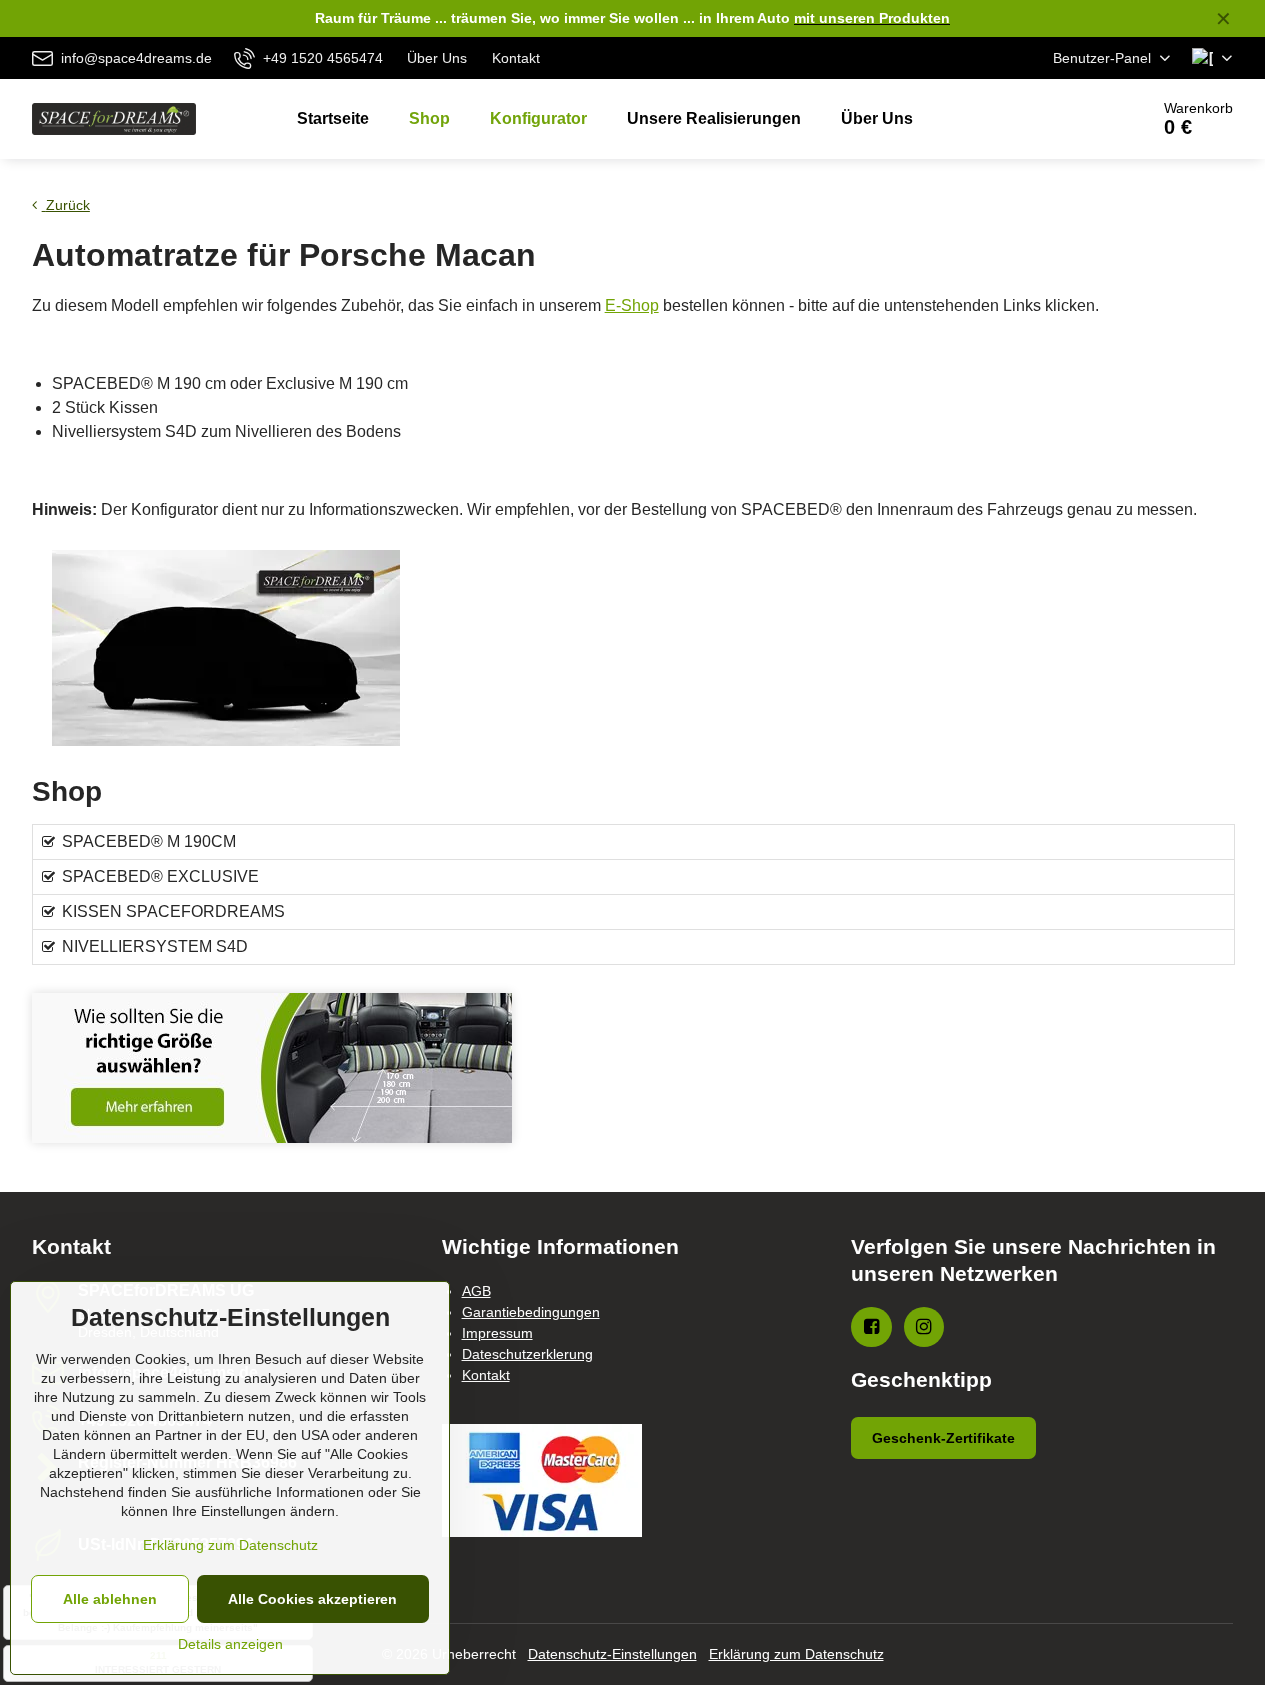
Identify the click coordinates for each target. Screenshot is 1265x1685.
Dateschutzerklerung (527, 1354)
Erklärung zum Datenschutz (796, 1654)
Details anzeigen (230, 1644)
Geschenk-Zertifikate (943, 1438)
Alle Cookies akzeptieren (312, 1599)
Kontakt (486, 1375)
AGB (476, 1291)
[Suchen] (1077, 119)
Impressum (497, 1333)
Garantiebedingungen (531, 1312)
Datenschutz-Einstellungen (612, 1654)
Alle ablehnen (110, 1599)
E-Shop (632, 305)
